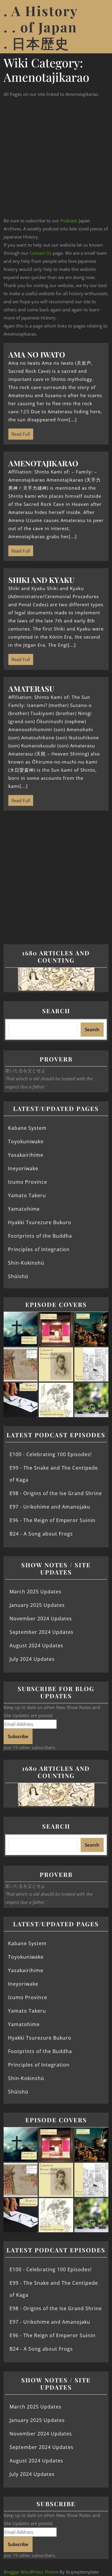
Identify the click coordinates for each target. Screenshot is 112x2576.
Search (56, 1011)
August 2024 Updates (36, 1646)
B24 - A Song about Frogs (41, 1534)
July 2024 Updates (32, 1659)
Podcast (68, 221)
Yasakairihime (26, 1155)
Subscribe (18, 1736)
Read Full (19, 433)
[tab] (101, 27)
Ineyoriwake (23, 1168)
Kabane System (27, 1128)
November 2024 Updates (41, 1619)
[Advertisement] (56, 157)
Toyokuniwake (26, 1141)
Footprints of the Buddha (40, 1236)
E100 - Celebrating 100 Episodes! (51, 1454)
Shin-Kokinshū (26, 1263)
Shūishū (18, 1276)
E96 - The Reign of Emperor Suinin (53, 1520)
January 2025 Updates (37, 1605)
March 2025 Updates (36, 1592)
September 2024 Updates (42, 1632)
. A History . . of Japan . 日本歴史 (41, 27)
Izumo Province (28, 1182)
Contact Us (41, 253)
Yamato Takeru (27, 1195)
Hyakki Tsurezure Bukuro (40, 1222)
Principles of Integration (39, 1249)
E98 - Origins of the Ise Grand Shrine (56, 1493)
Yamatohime (24, 1209)
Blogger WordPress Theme (31, 2572)
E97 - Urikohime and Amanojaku (50, 1507)
